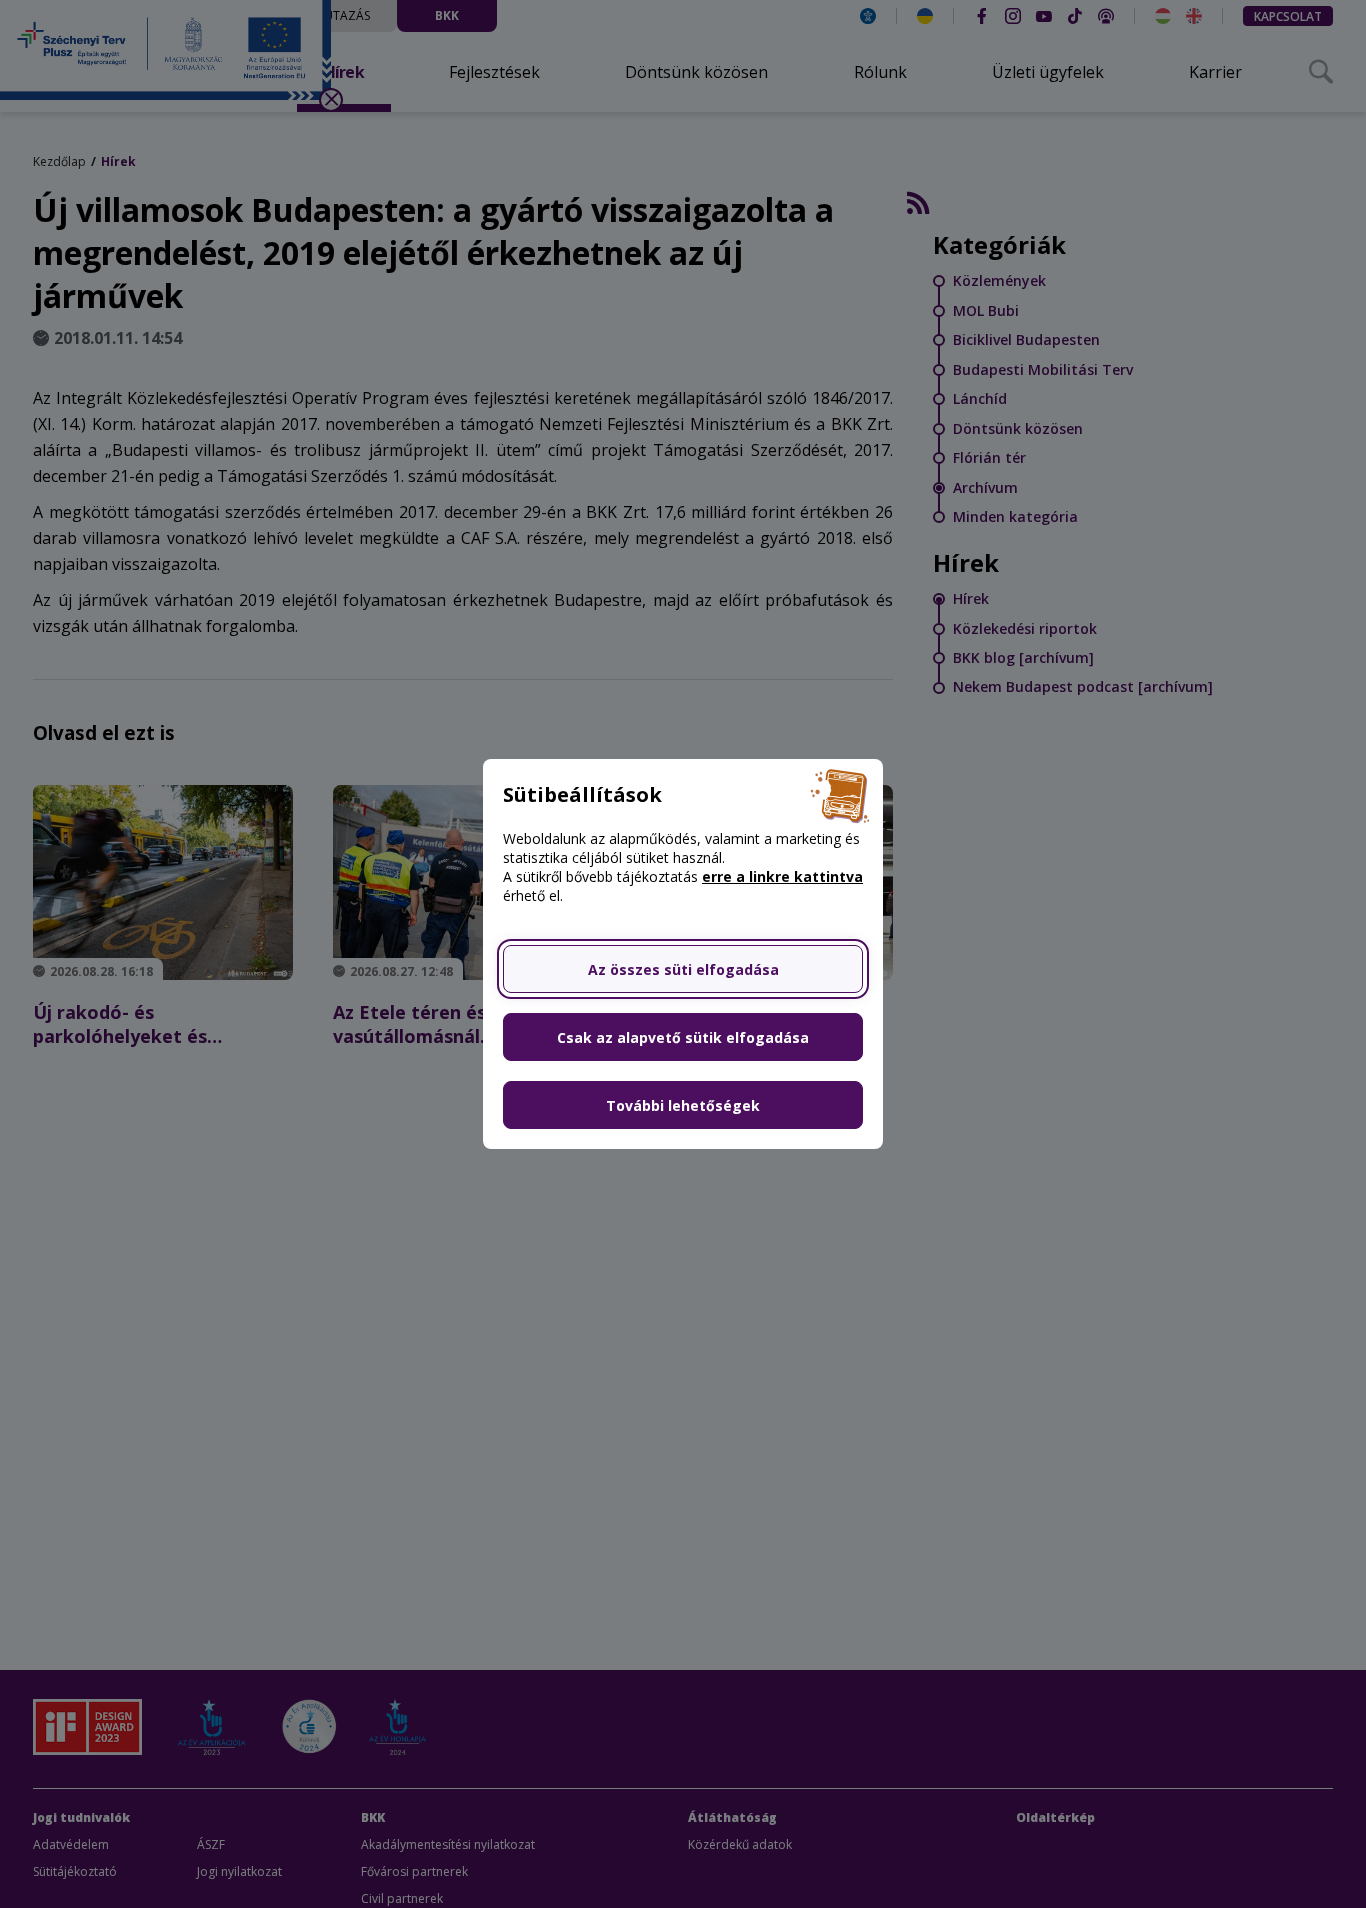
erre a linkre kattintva (782, 876)
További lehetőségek (683, 1105)
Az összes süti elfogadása (683, 969)
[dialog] (683, 954)
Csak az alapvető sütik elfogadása (683, 1037)
